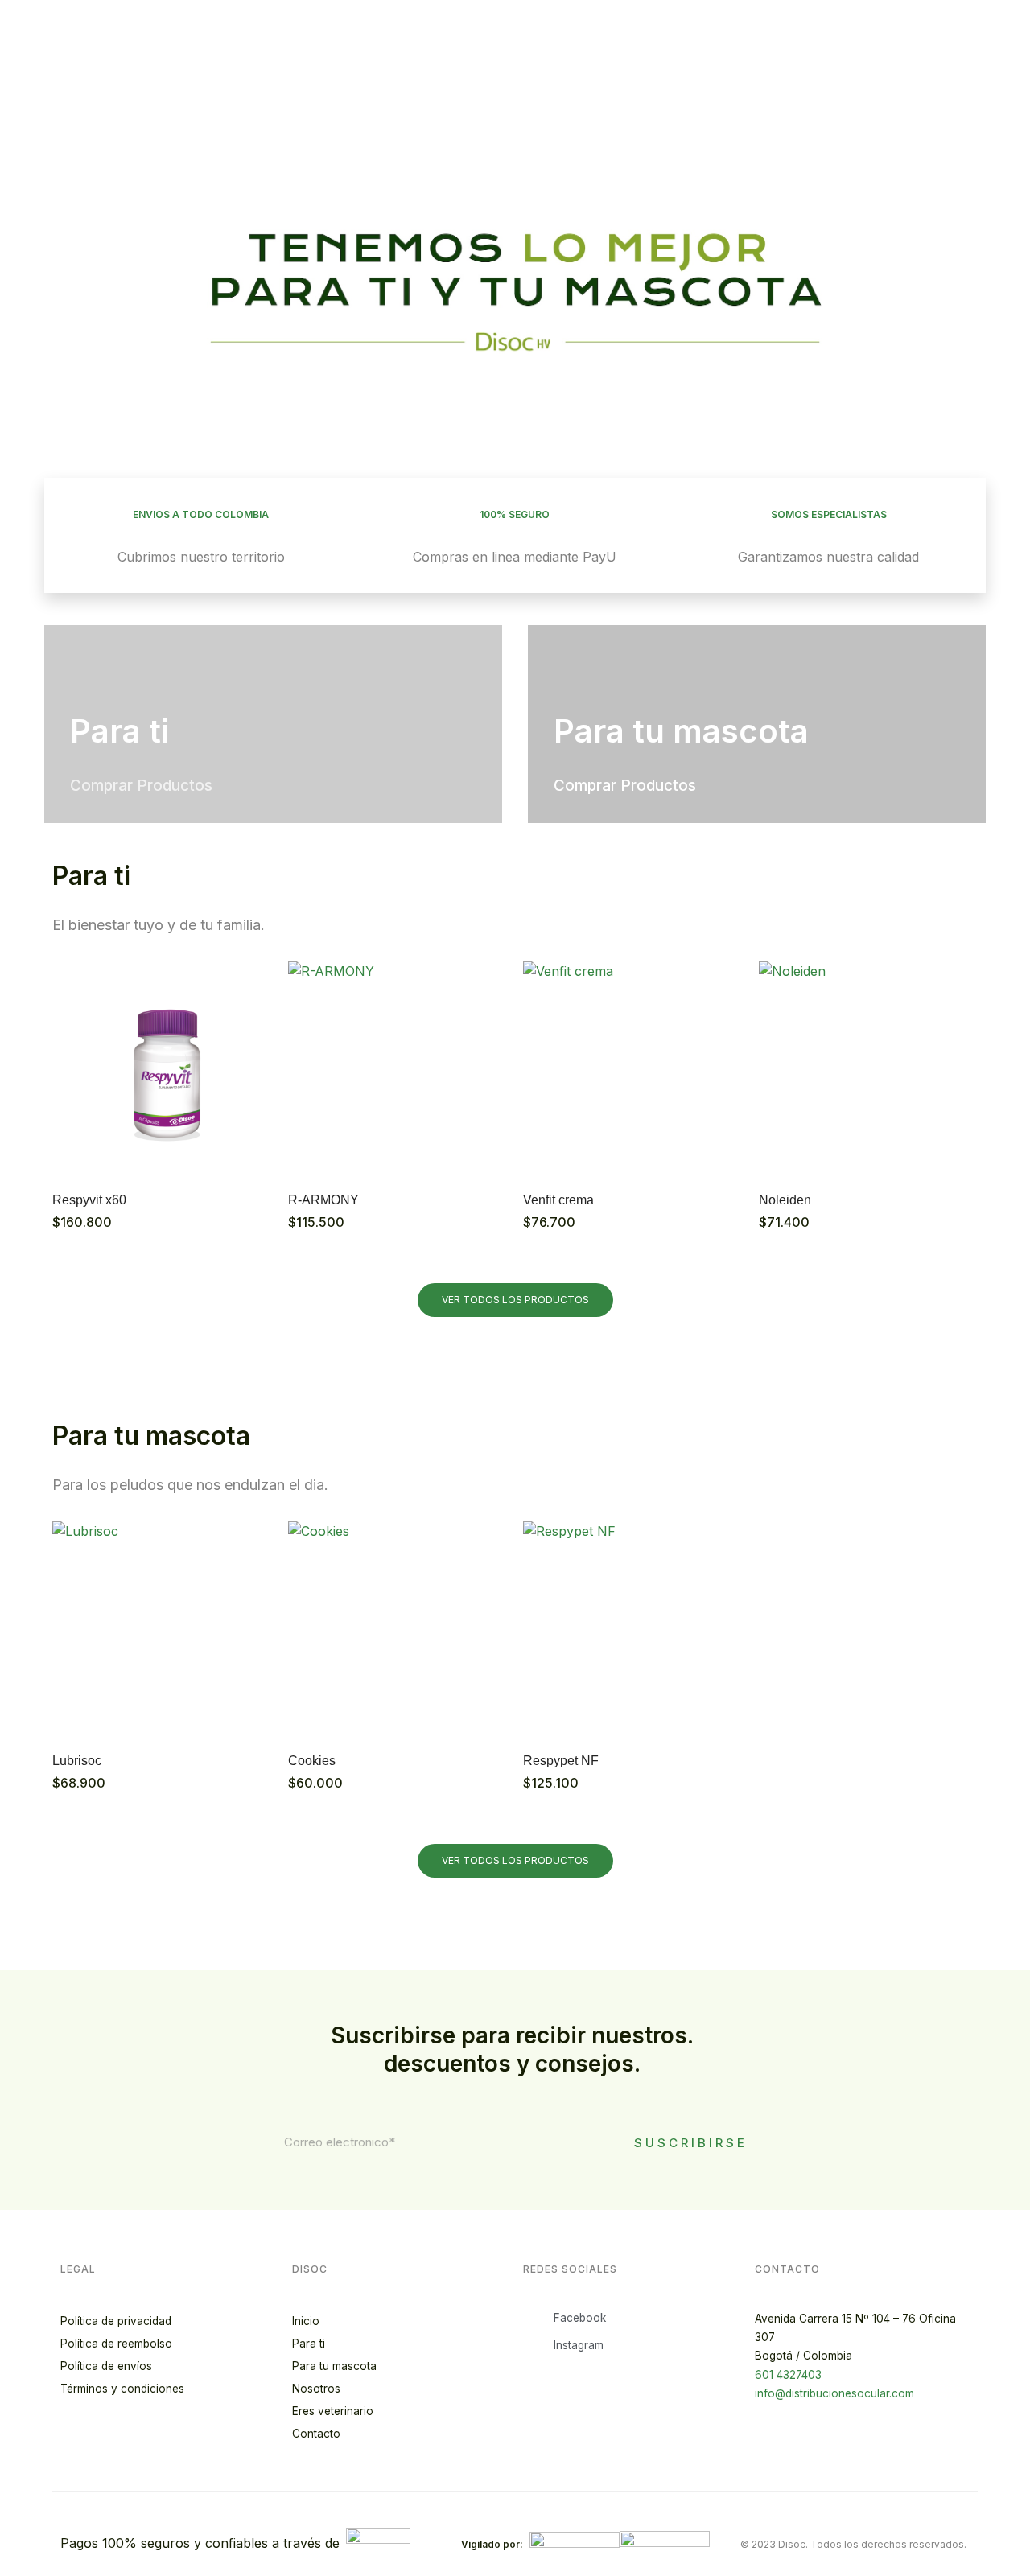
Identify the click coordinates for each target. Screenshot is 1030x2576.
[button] (60, 272)
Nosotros (316, 2389)
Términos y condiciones (122, 2389)
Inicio (306, 2321)
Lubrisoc (77, 1761)
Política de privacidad (116, 2321)
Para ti (309, 2344)
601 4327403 (788, 2375)
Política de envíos (106, 2366)
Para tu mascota (334, 2366)
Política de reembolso (116, 2344)
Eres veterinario (333, 2411)
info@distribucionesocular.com (834, 2393)
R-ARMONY (323, 1200)
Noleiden (785, 1200)
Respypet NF (561, 1761)
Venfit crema (558, 1200)
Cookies (312, 1761)
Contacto (316, 2434)
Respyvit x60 (89, 1200)
